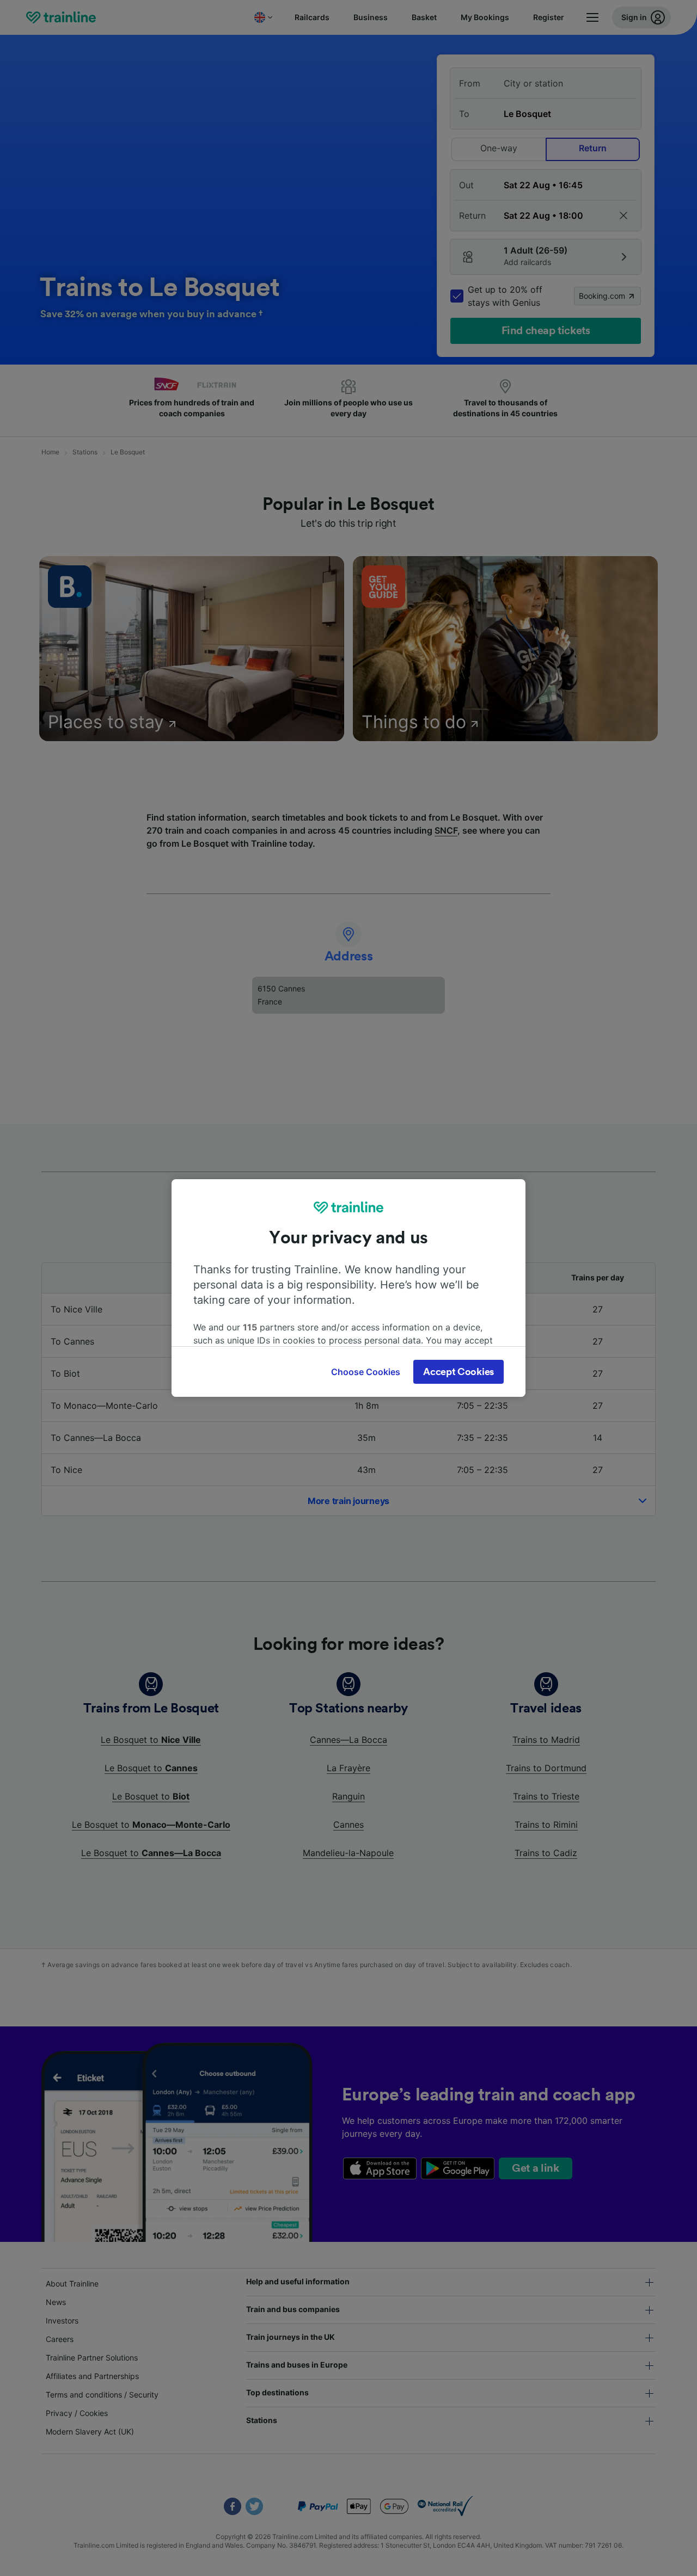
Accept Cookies (458, 1372)
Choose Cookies (366, 1372)
